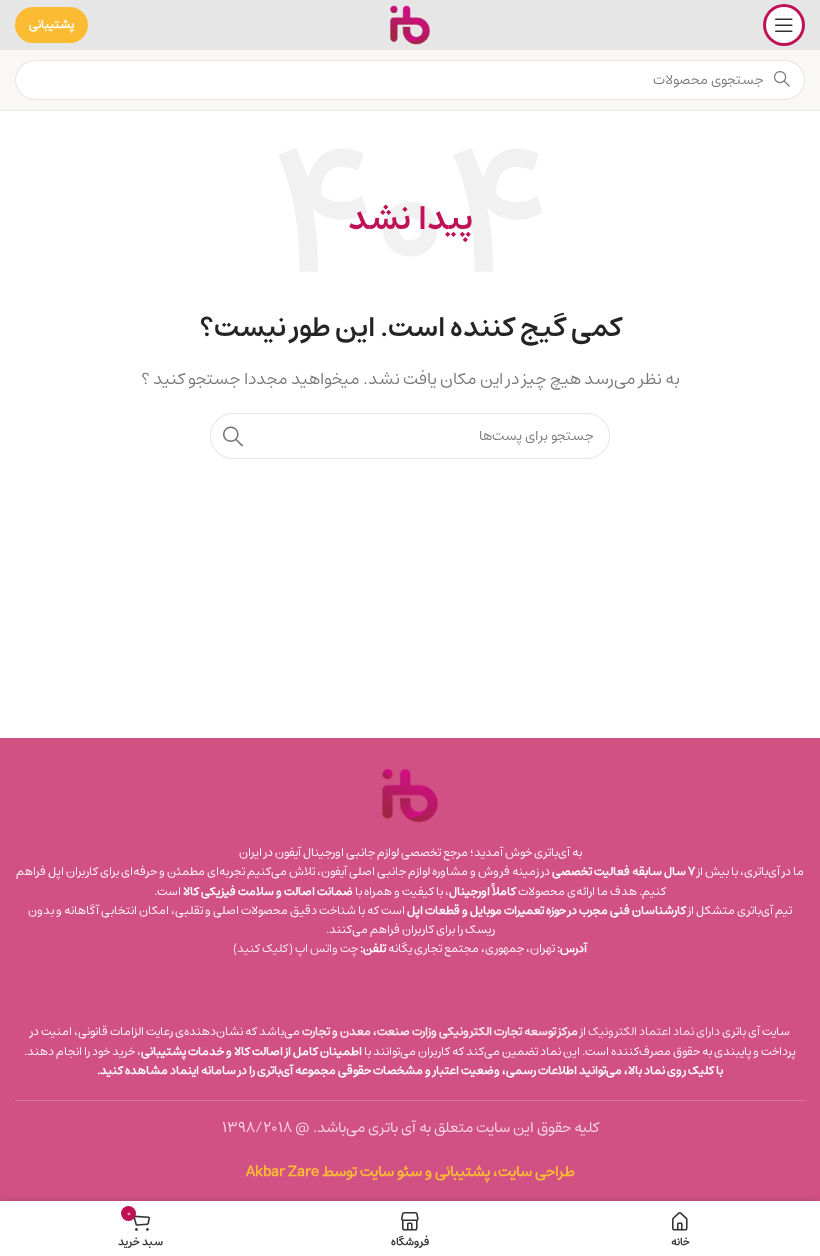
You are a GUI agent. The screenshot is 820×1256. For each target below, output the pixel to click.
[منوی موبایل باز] (784, 25)
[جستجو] (233, 436)
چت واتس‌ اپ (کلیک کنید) (295, 948)
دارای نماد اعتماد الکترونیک (654, 1031)
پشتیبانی (51, 24)
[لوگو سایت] (410, 24)
